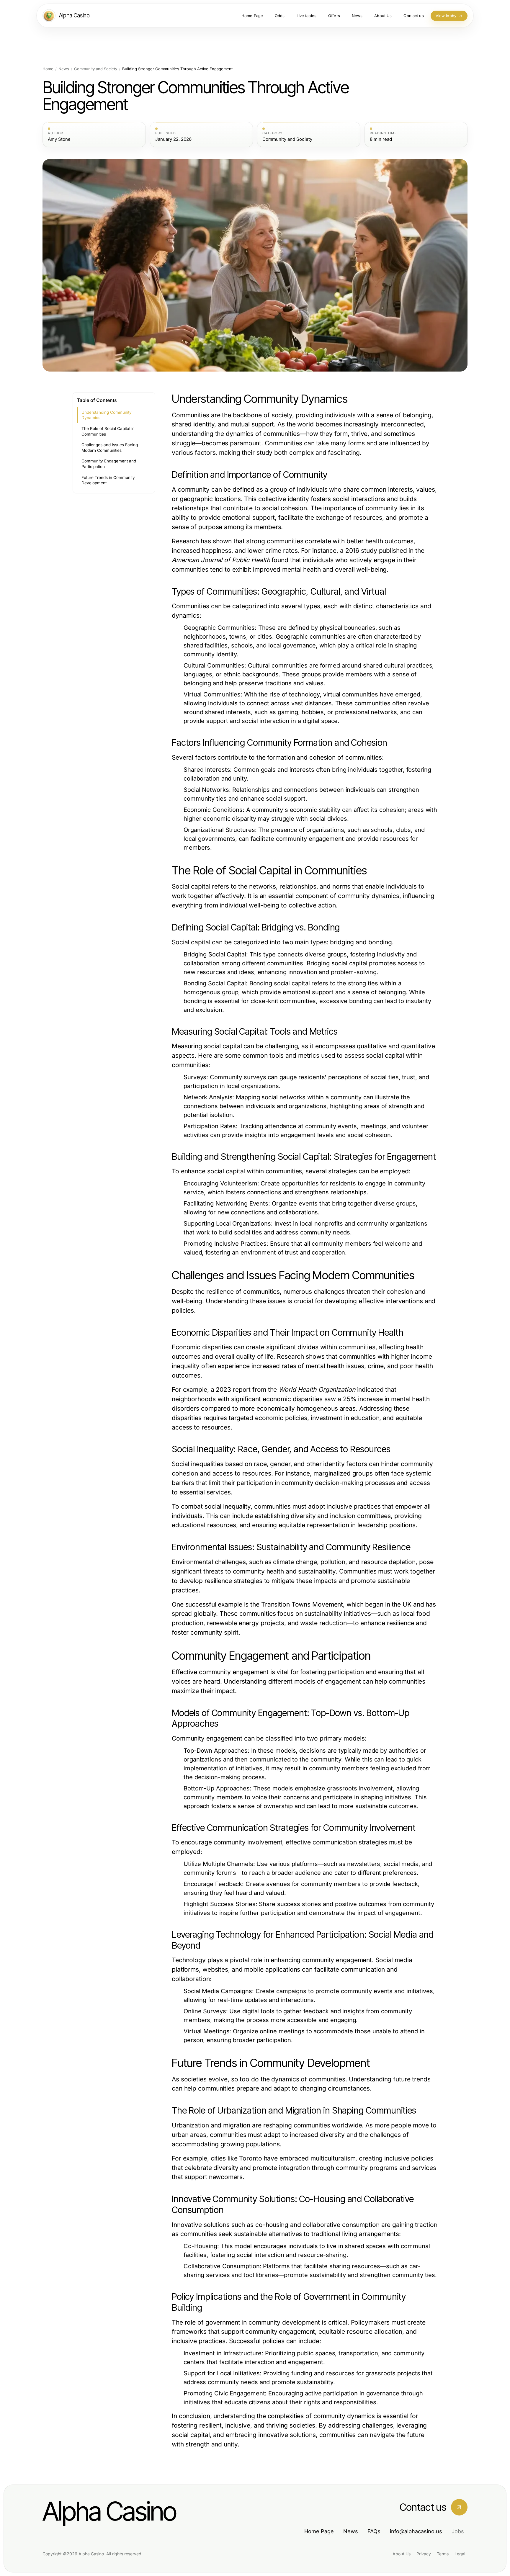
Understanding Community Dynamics (107, 415)
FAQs (374, 2531)
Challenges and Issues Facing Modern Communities (110, 448)
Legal (460, 2554)
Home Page (319, 2531)
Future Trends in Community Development (108, 480)
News (64, 69)
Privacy (424, 2554)
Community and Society (96, 69)
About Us (402, 2554)
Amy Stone (59, 139)
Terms (443, 2554)
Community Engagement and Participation (109, 464)
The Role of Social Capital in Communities (108, 431)
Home (48, 69)
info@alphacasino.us (416, 2531)
